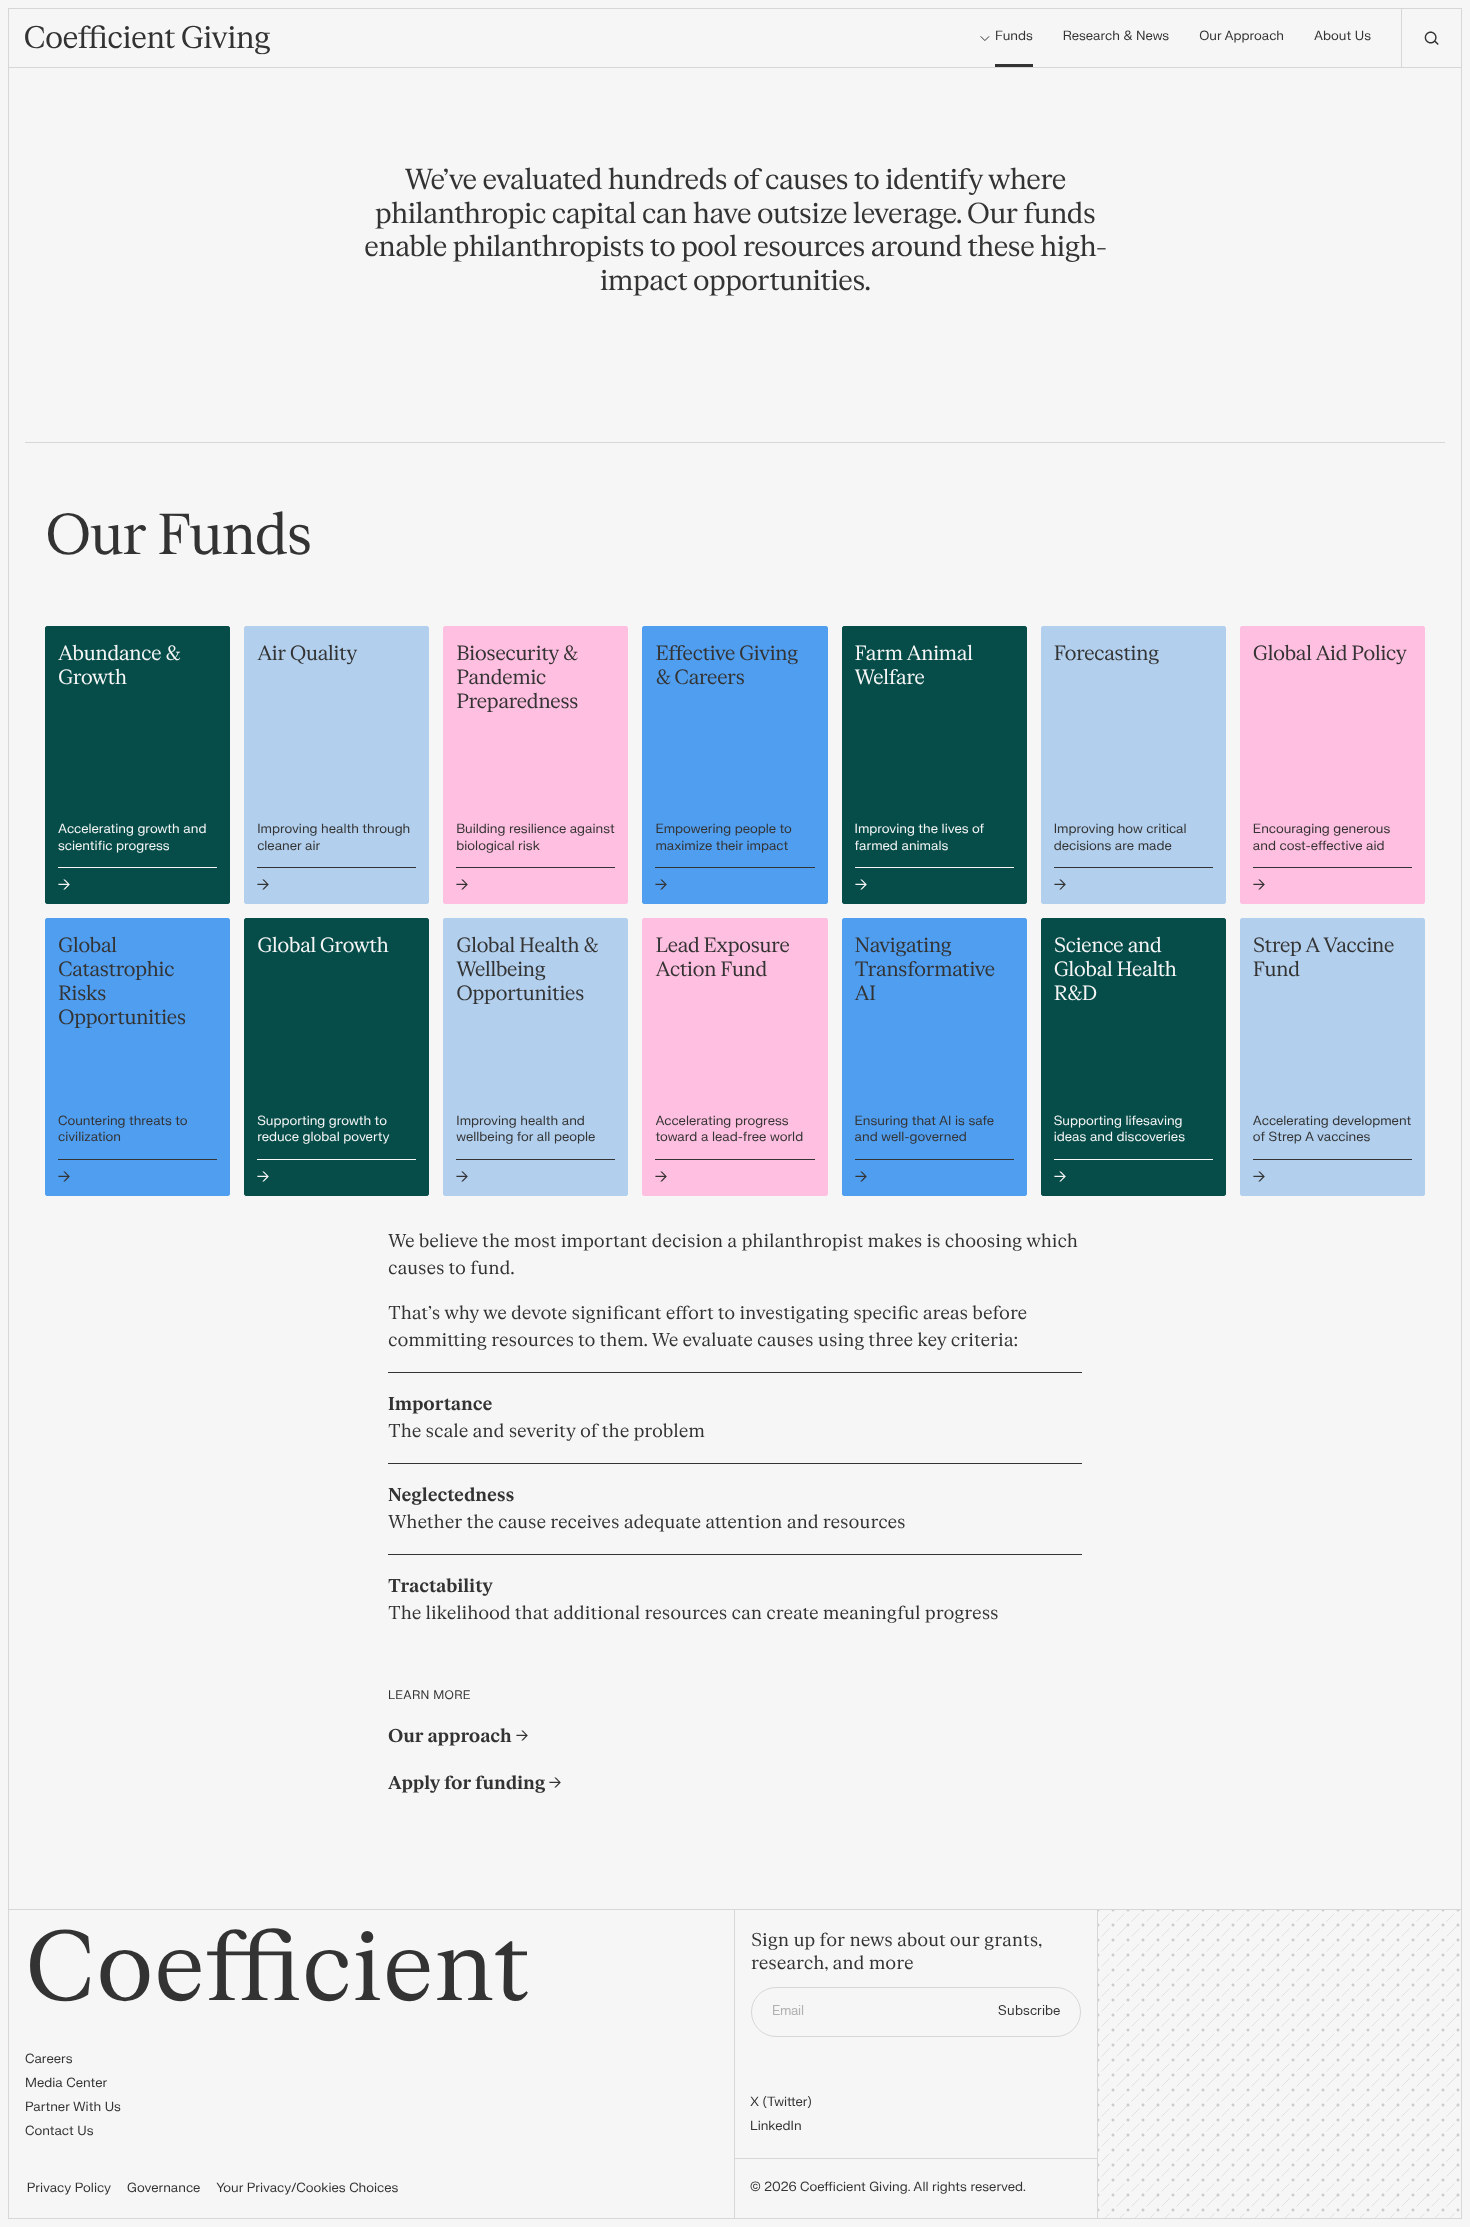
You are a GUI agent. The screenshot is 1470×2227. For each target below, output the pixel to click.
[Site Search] (1431, 38)
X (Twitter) (781, 2103)
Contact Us (59, 2132)
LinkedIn (776, 2127)
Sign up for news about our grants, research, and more (896, 1952)
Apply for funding (468, 1783)
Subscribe (1029, 2011)
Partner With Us (73, 2108)
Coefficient (277, 1969)
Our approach (452, 1736)
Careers (48, 2060)
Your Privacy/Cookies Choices (307, 2189)
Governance (163, 2189)
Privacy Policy (69, 2189)
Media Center (66, 2084)
